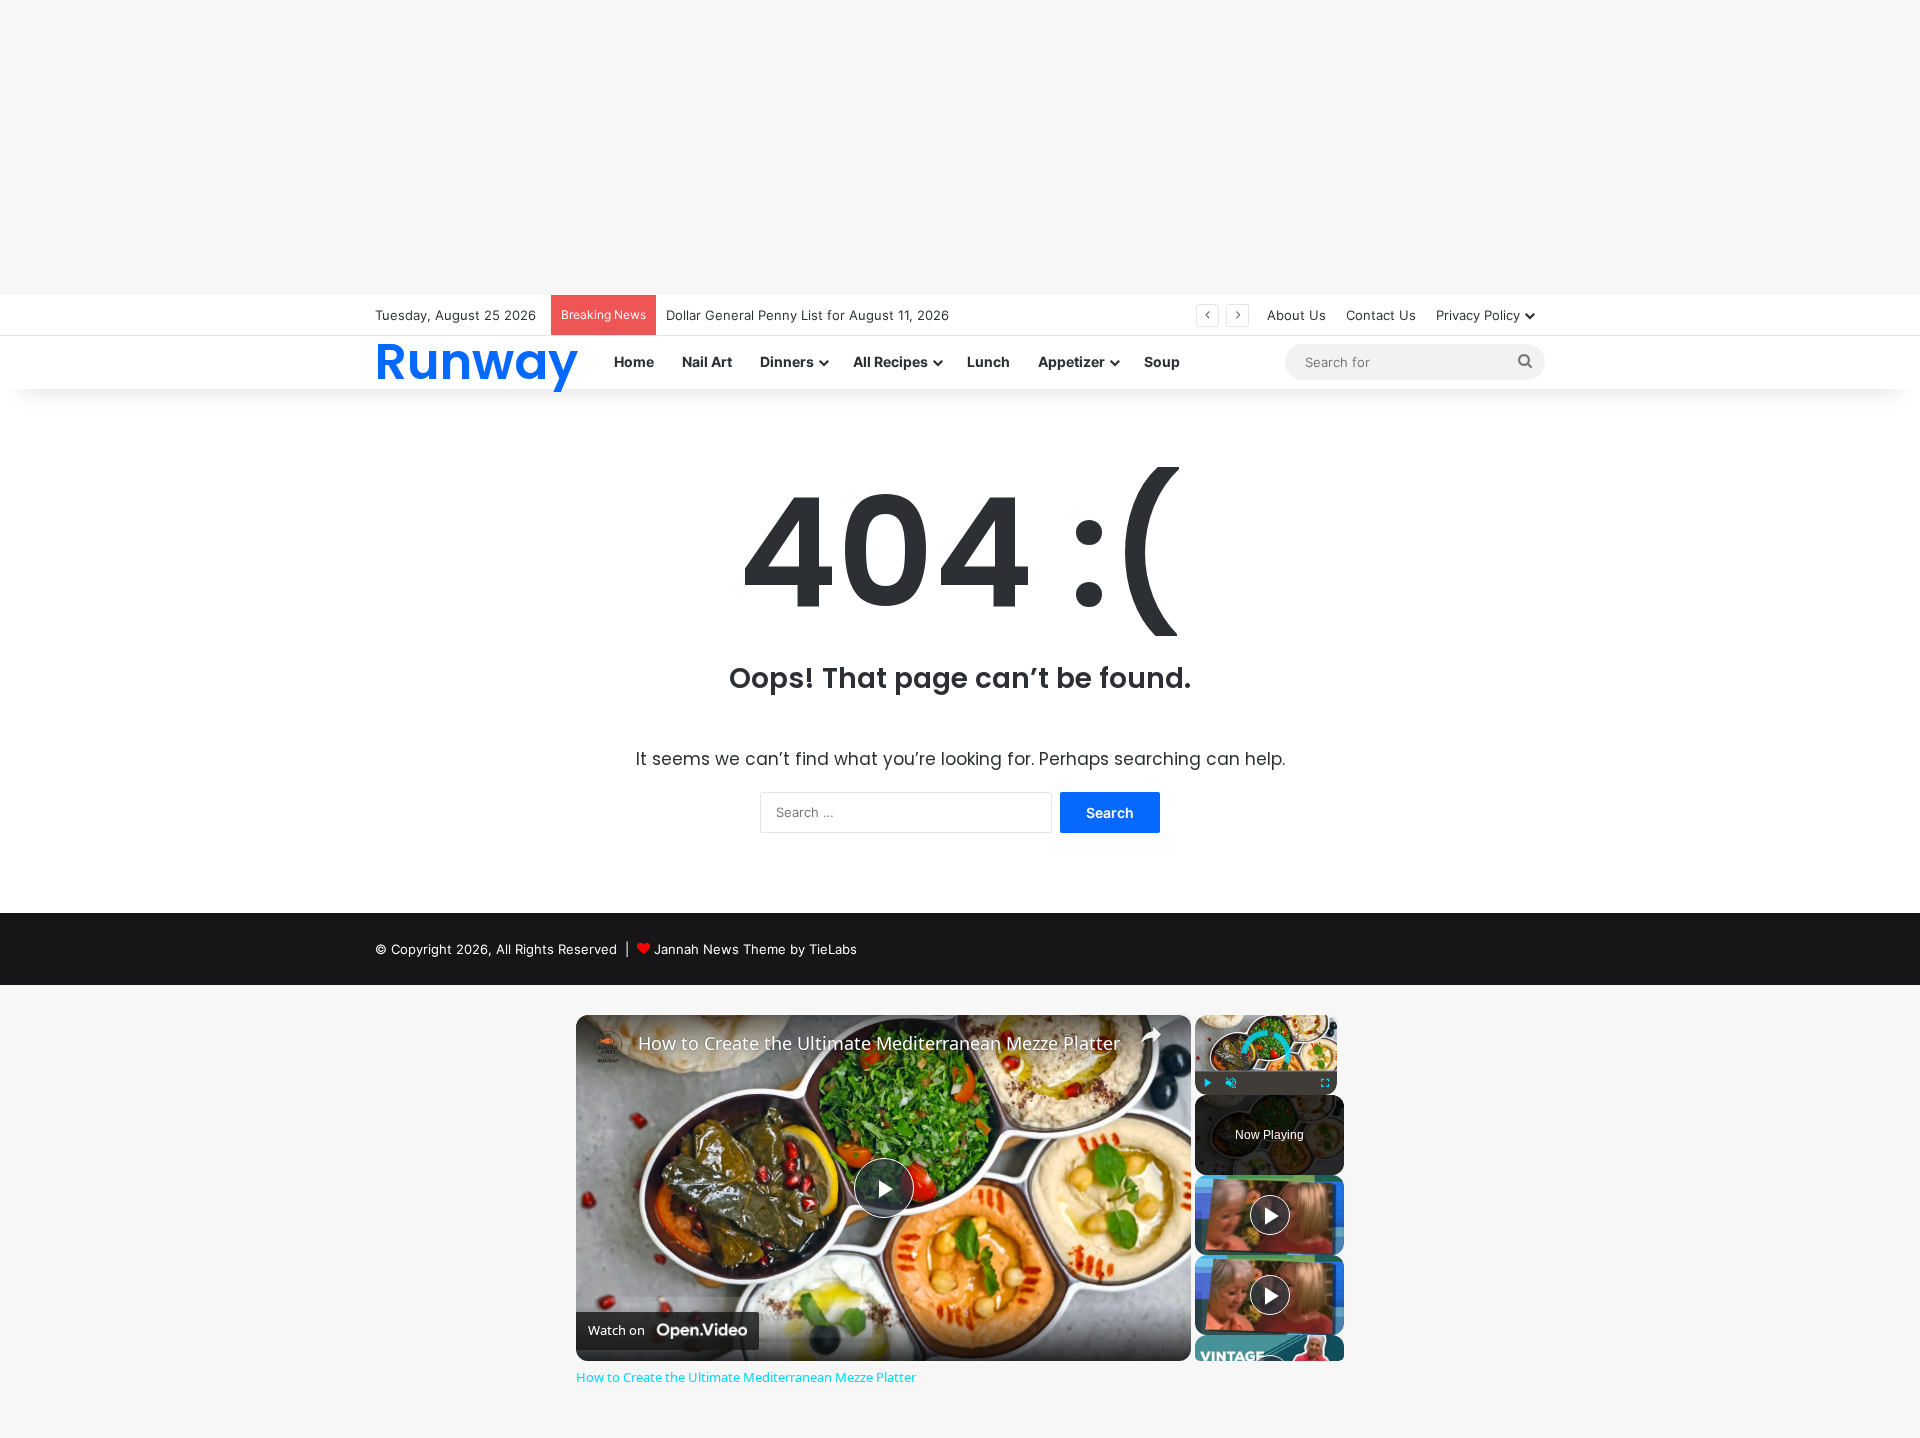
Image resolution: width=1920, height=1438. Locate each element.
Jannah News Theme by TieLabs (755, 949)
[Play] (1207, 1083)
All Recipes (890, 361)
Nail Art (707, 361)
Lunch (988, 361)
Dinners (787, 361)
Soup (1162, 361)
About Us (1296, 315)
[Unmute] (1231, 1083)
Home (634, 361)
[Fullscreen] (1325, 1083)
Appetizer (1071, 361)
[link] (608, 1047)
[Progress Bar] (1266, 1071)
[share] (1151, 1034)
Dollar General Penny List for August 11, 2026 (807, 315)
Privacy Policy (1478, 315)
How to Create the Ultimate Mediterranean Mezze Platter (879, 1043)
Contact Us (1381, 315)
